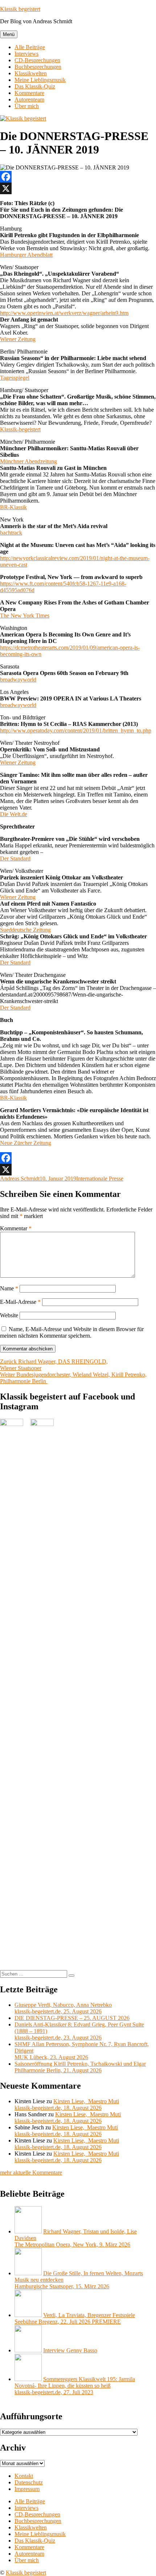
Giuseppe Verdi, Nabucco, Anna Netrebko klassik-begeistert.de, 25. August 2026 (63, 2008)
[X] (78, 188)
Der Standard (15, 858)
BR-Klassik (13, 507)
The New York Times (25, 616)
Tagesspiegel (15, 378)
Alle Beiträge (30, 47)
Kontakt (24, 2476)
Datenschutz (29, 2482)
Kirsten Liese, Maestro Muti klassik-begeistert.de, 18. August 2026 (67, 2104)
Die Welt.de (14, 814)
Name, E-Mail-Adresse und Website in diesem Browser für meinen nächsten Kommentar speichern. (72, 1332)
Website (9, 1315)
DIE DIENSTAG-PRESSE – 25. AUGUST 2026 (72, 2018)
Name (9, 1288)
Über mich (27, 106)
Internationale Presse (100, 1179)
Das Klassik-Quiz (35, 86)
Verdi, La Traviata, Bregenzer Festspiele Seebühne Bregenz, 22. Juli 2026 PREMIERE (75, 2318)
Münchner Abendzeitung (28, 461)
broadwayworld (18, 680)
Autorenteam (29, 99)
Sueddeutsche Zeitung (25, 930)
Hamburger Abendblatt (26, 255)
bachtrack (11, 533)
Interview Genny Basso (70, 2350)
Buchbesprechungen (38, 67)
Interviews (26, 54)
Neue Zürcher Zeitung (26, 1143)
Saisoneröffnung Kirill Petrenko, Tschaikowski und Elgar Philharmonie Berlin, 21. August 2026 (80, 2067)
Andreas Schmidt (20, 1179)
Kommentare (29, 93)
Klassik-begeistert (20, 429)
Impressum (27, 2489)
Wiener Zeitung (18, 339)
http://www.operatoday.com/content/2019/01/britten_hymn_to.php (76, 730)
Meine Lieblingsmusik (40, 80)
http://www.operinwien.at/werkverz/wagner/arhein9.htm (64, 313)
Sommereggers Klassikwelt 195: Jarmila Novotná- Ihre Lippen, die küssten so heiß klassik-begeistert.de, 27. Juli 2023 (75, 2386)
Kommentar (16, 1228)
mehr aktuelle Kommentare (31, 2172)
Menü (9, 34)
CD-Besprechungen (37, 60)
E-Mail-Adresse (20, 1302)
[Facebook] (78, 177)
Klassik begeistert (20, 9)
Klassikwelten (31, 73)
